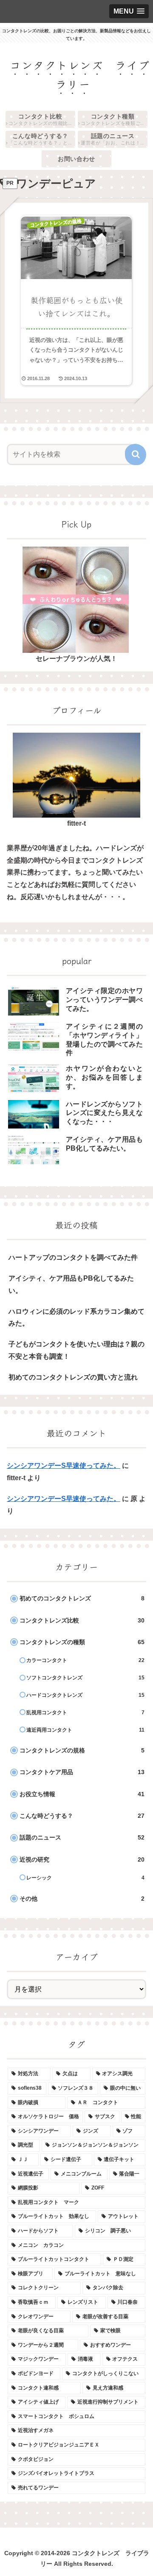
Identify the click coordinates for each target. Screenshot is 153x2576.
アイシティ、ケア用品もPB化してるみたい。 (71, 1284)
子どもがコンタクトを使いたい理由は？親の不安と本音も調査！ (76, 1350)
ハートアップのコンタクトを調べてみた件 (73, 1257)
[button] (136, 454)
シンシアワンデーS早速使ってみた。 (64, 1466)
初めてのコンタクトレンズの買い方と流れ (73, 1377)
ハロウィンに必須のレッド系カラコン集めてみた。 (76, 1318)
